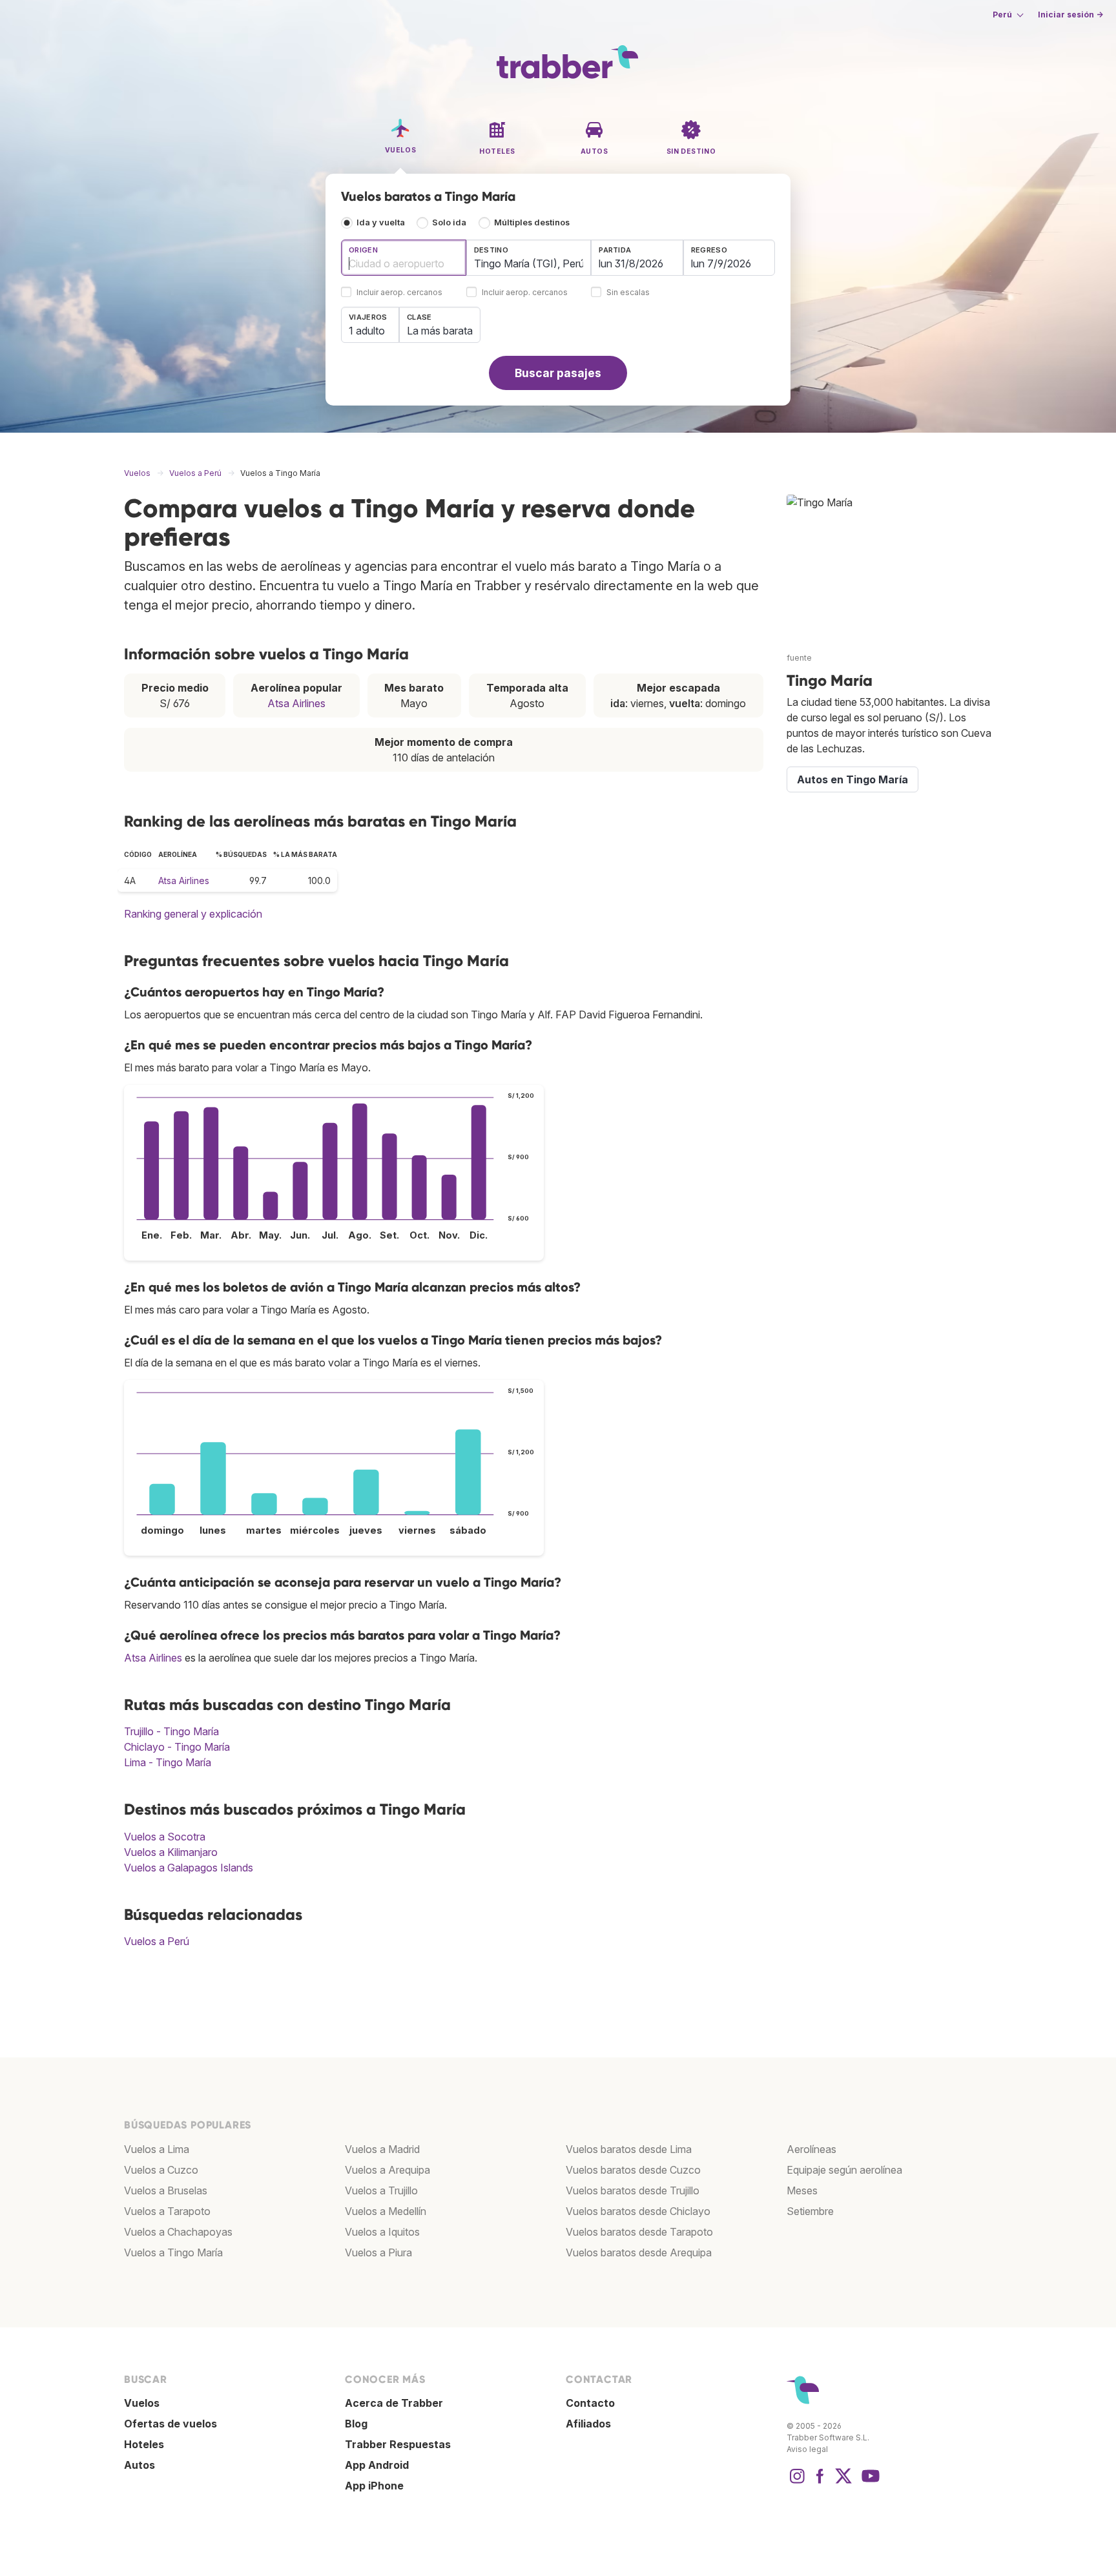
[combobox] (404, 258)
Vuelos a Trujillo (381, 2190)
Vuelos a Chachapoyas (178, 2232)
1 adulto (367, 331)
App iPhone (374, 2486)
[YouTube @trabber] (869, 2482)
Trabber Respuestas (398, 2444)
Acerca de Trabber (394, 2403)
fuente (799, 658)
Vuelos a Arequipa (387, 2170)
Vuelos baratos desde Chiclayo (638, 2211)
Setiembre (810, 2211)
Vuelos (142, 2403)
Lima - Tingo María (168, 1762)
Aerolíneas (811, 2149)
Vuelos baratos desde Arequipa (639, 2252)
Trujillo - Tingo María (171, 1731)
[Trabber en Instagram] (797, 2482)
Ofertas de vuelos (170, 2424)
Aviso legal (807, 2449)
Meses (802, 2190)
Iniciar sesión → (1070, 15)
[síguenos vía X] (843, 2482)
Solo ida (449, 222)
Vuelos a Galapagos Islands (189, 1868)
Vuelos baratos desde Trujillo (633, 2190)
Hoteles (144, 2444)
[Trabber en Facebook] (820, 2482)
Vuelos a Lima (157, 2149)
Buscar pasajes (558, 373)
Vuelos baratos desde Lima (629, 2149)
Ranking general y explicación (193, 914)
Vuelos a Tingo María (173, 2252)
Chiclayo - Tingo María (177, 1747)
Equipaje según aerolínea (844, 2170)
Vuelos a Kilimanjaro (171, 1852)
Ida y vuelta (381, 222)
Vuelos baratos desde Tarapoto (639, 2232)
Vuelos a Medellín (386, 2211)
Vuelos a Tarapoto (167, 2211)
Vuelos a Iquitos (382, 2232)
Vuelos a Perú (157, 1941)
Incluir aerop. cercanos (399, 293)
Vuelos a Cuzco (161, 2170)
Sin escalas (628, 293)
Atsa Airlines (296, 703)
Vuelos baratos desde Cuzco (633, 2170)
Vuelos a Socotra (165, 1837)
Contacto (590, 2403)
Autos (139, 2465)
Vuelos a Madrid (382, 2149)
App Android (377, 2465)
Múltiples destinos (532, 222)
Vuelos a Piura (378, 2252)
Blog (356, 2424)
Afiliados (588, 2424)
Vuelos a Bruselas (166, 2190)
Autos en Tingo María (852, 779)
